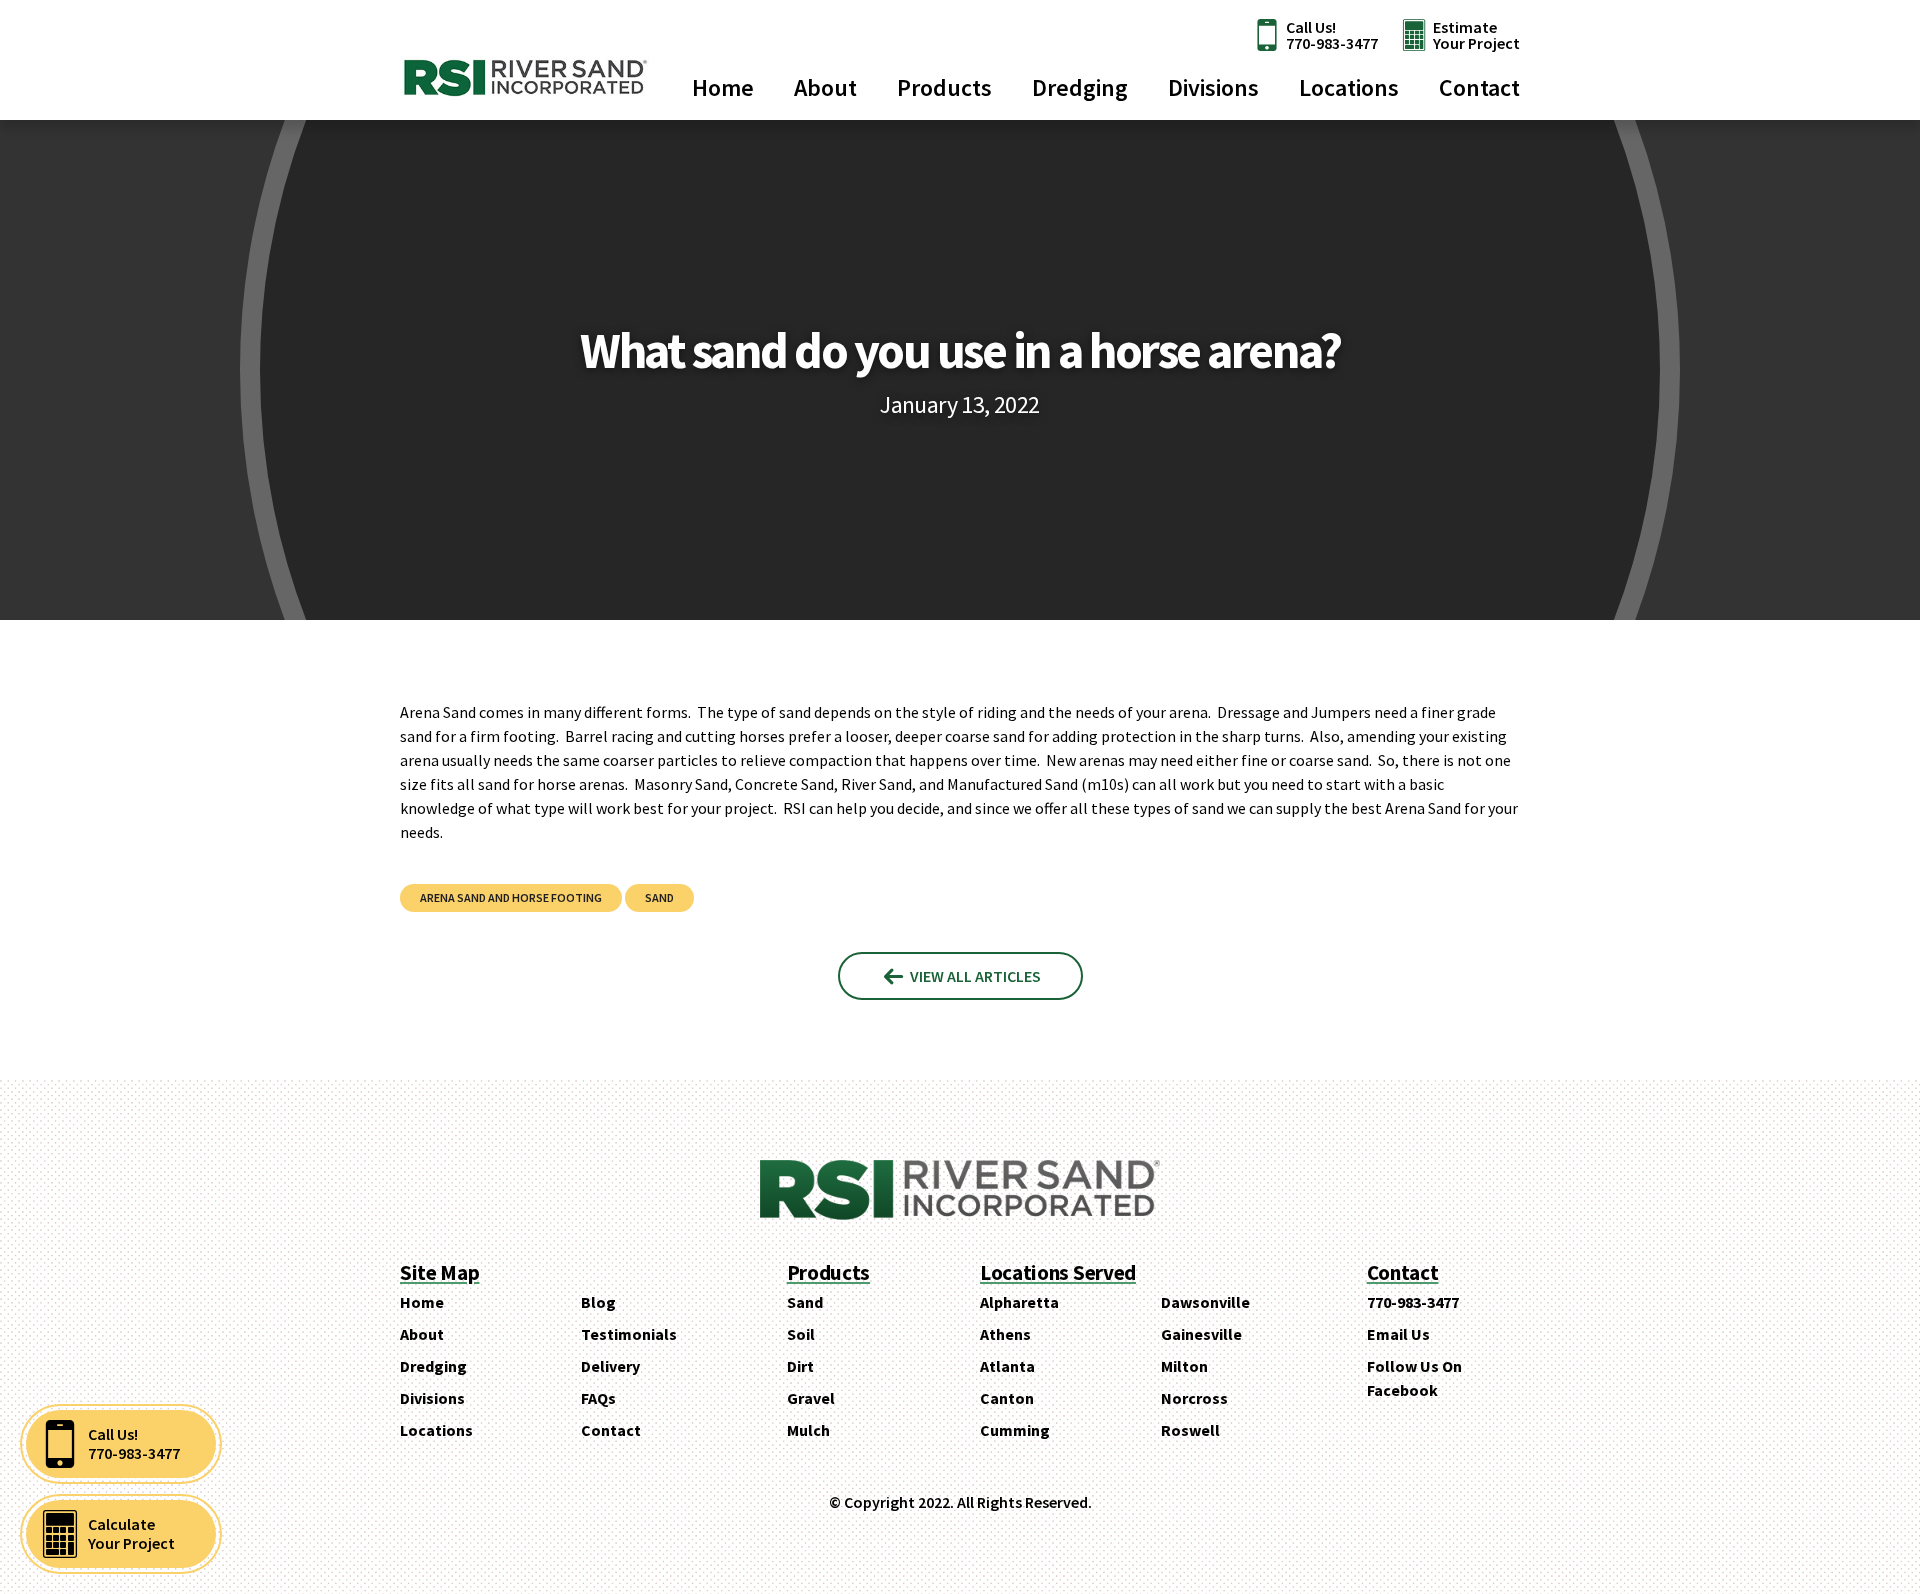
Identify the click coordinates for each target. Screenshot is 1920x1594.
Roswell (1190, 1430)
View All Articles (974, 976)
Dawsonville (1205, 1302)
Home (723, 87)
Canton (1007, 1398)
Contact (1479, 87)
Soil (801, 1334)
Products (944, 87)
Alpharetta (1019, 1302)
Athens (1005, 1334)
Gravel (811, 1398)
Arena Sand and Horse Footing (511, 897)
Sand (659, 897)
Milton (1184, 1366)
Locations (1349, 87)
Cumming (1015, 1430)
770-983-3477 (1413, 1302)
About (825, 87)
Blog (598, 1302)
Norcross (1194, 1398)
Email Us (1398, 1334)
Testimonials (629, 1334)
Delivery (610, 1366)
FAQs (598, 1398)
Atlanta (1007, 1366)
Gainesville (1201, 1334)
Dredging (1080, 87)
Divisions (1213, 87)
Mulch (808, 1430)
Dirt (800, 1366)
